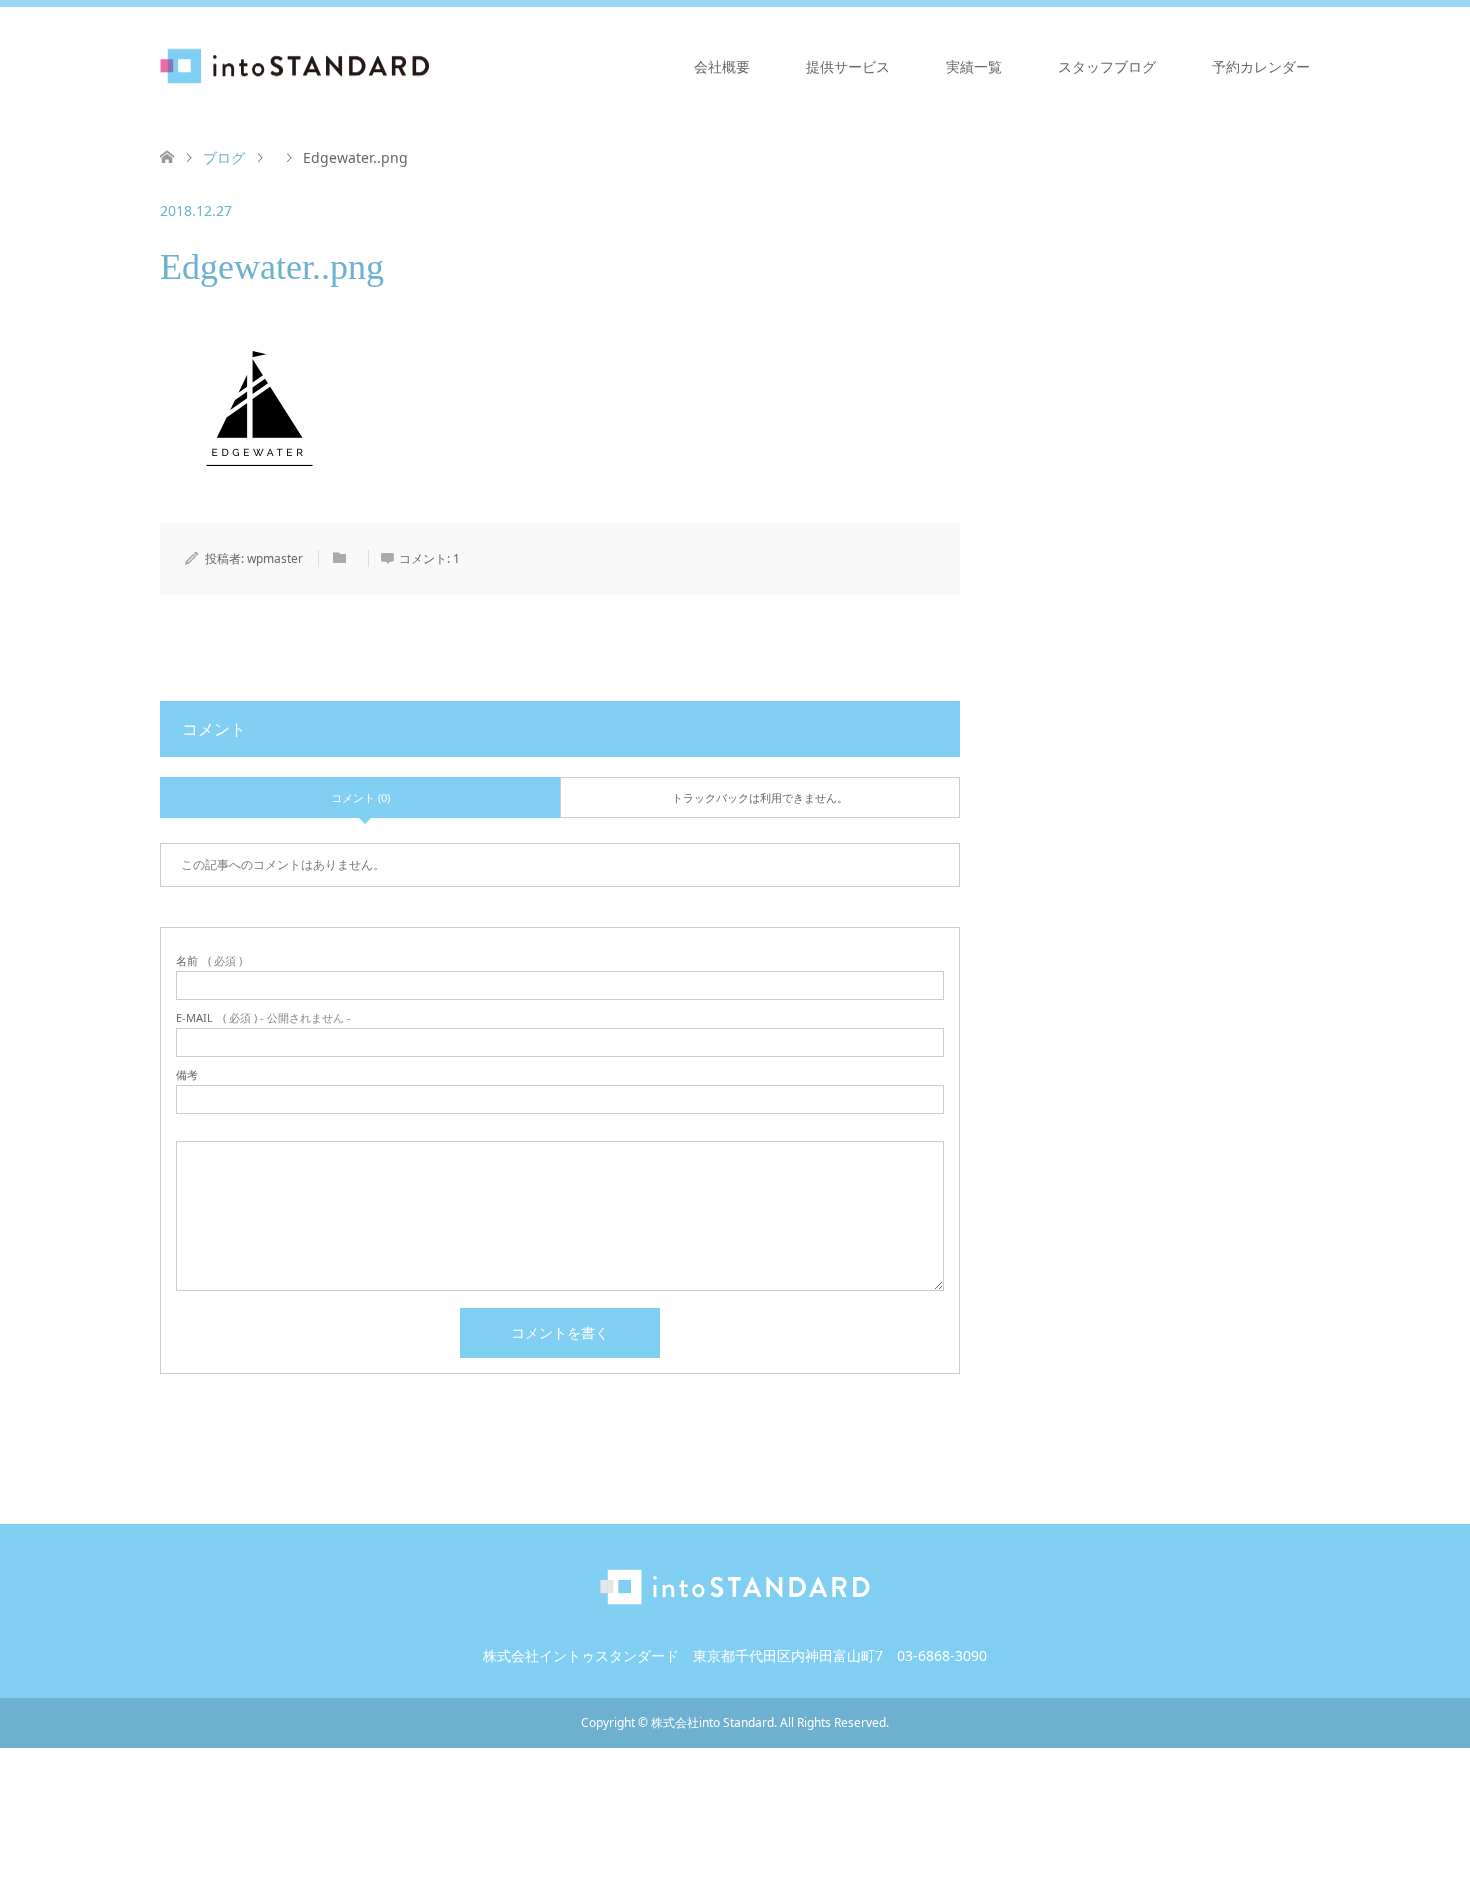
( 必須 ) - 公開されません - (263, 1017)
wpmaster (275, 558)
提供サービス (848, 66)
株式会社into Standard (712, 1722)
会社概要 (722, 66)
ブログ (224, 157)
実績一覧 (974, 66)
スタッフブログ (1107, 66)
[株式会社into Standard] (430, 66)
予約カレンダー (1261, 66)
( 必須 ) (209, 960)
